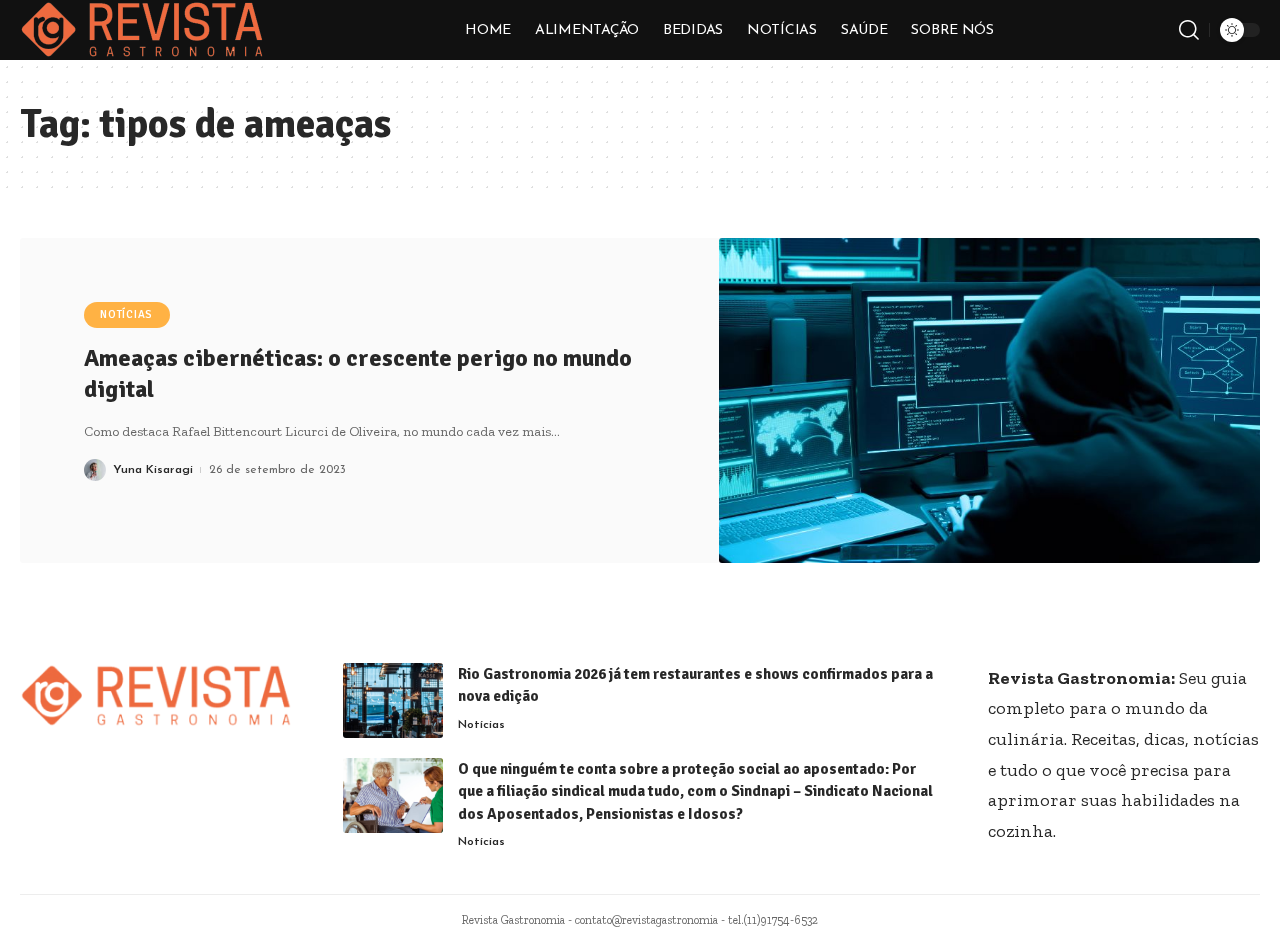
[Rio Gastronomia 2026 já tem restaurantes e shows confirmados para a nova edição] (393, 700)
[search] (1189, 30)
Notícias (126, 314)
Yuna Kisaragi (153, 470)
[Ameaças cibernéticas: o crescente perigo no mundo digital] (990, 400)
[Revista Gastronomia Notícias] (142, 30)
